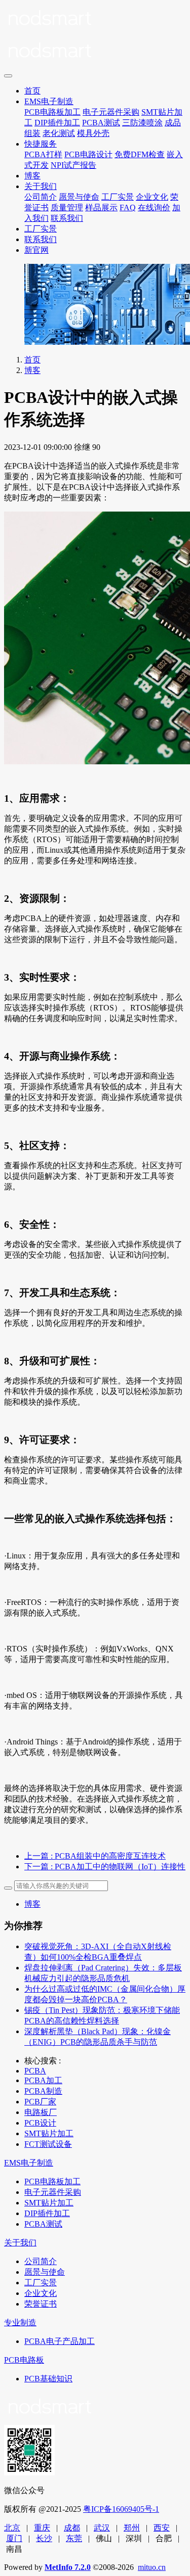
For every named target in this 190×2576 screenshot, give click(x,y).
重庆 (42, 2528)
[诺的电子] (95, 36)
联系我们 (67, 218)
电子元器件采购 (111, 112)
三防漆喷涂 (142, 123)
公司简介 (41, 197)
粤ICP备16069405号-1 (121, 2509)
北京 (12, 2528)
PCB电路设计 (88, 154)
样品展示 (101, 208)
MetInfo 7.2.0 (68, 2567)
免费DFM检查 (140, 154)
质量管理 (67, 208)
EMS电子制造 (49, 101)
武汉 (102, 2528)
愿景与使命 (79, 197)
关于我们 (41, 186)
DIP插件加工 (57, 123)
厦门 (14, 2538)
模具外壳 (93, 133)
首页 (32, 91)
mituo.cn (152, 2567)
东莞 (74, 2538)
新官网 (36, 250)
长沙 (44, 2538)
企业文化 (152, 197)
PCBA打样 (43, 154)
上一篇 (95, 1856)
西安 (162, 2528)
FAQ (128, 208)
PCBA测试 (101, 123)
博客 (32, 176)
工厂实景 (118, 197)
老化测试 (59, 133)
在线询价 (154, 208)
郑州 (132, 2528)
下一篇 (105, 1867)
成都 (72, 2528)
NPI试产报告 (73, 165)
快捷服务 (41, 144)
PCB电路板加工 (52, 112)
